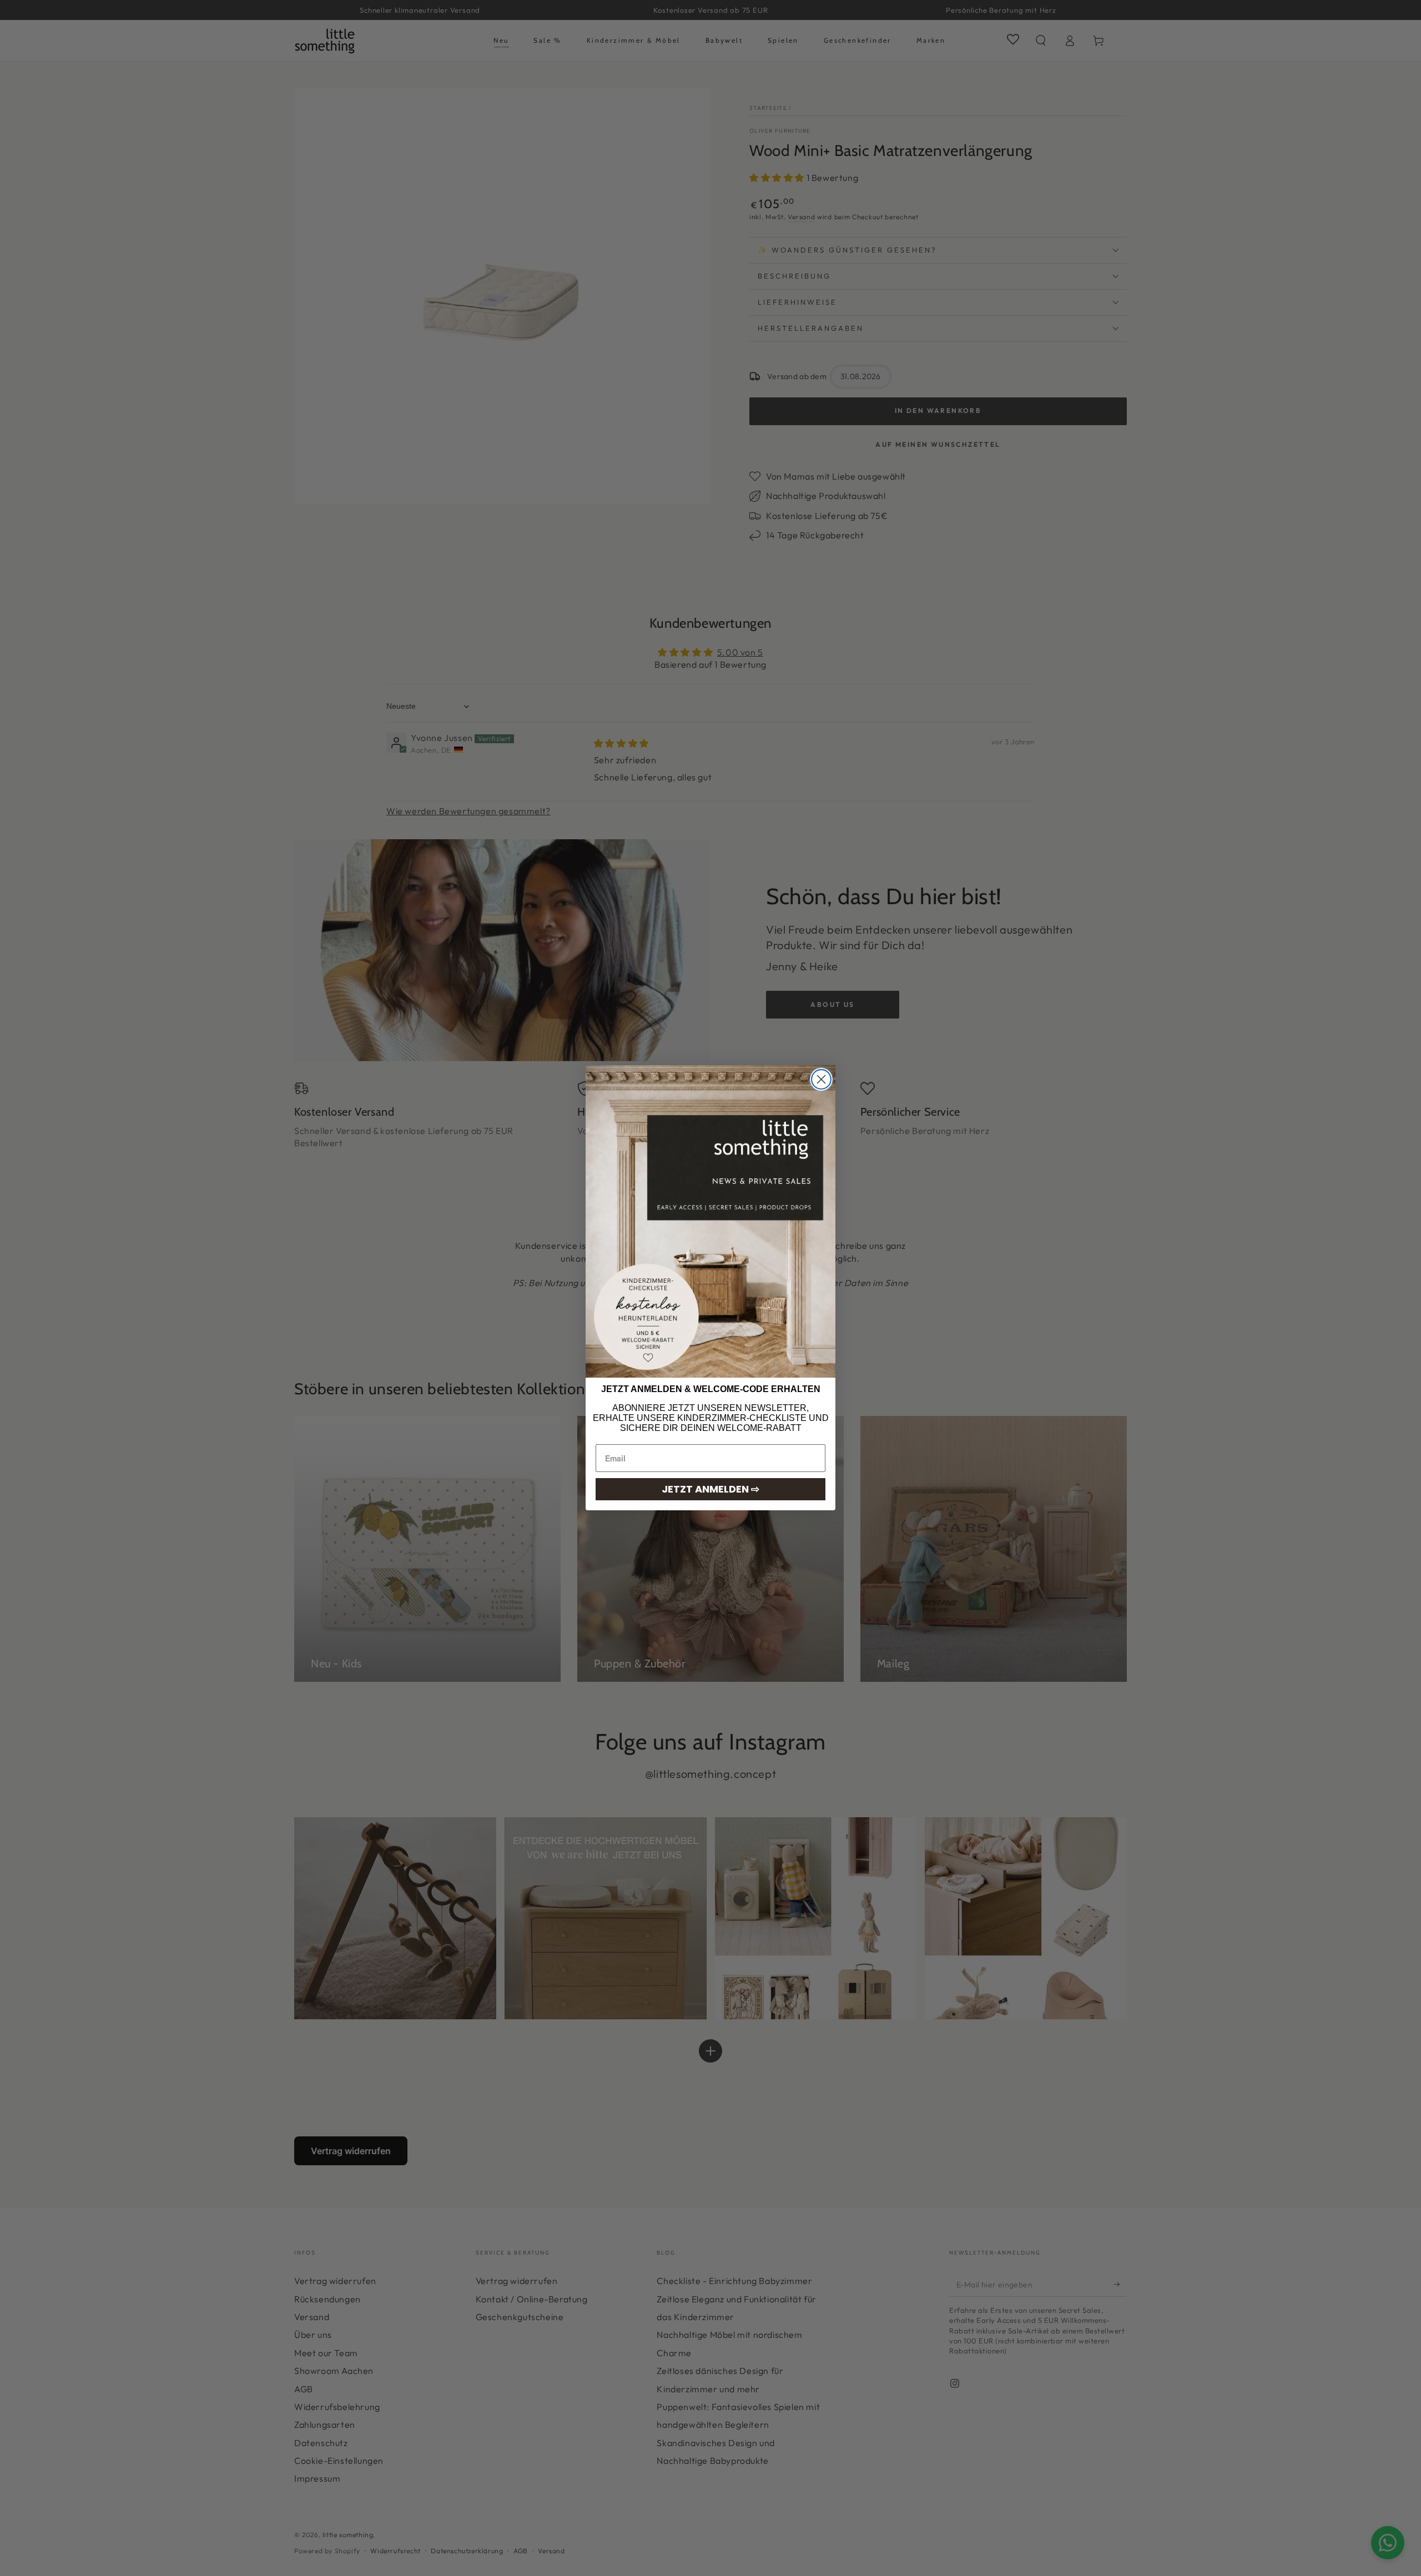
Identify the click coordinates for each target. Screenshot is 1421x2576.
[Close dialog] (821, 1079)
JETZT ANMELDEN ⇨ (710, 1489)
